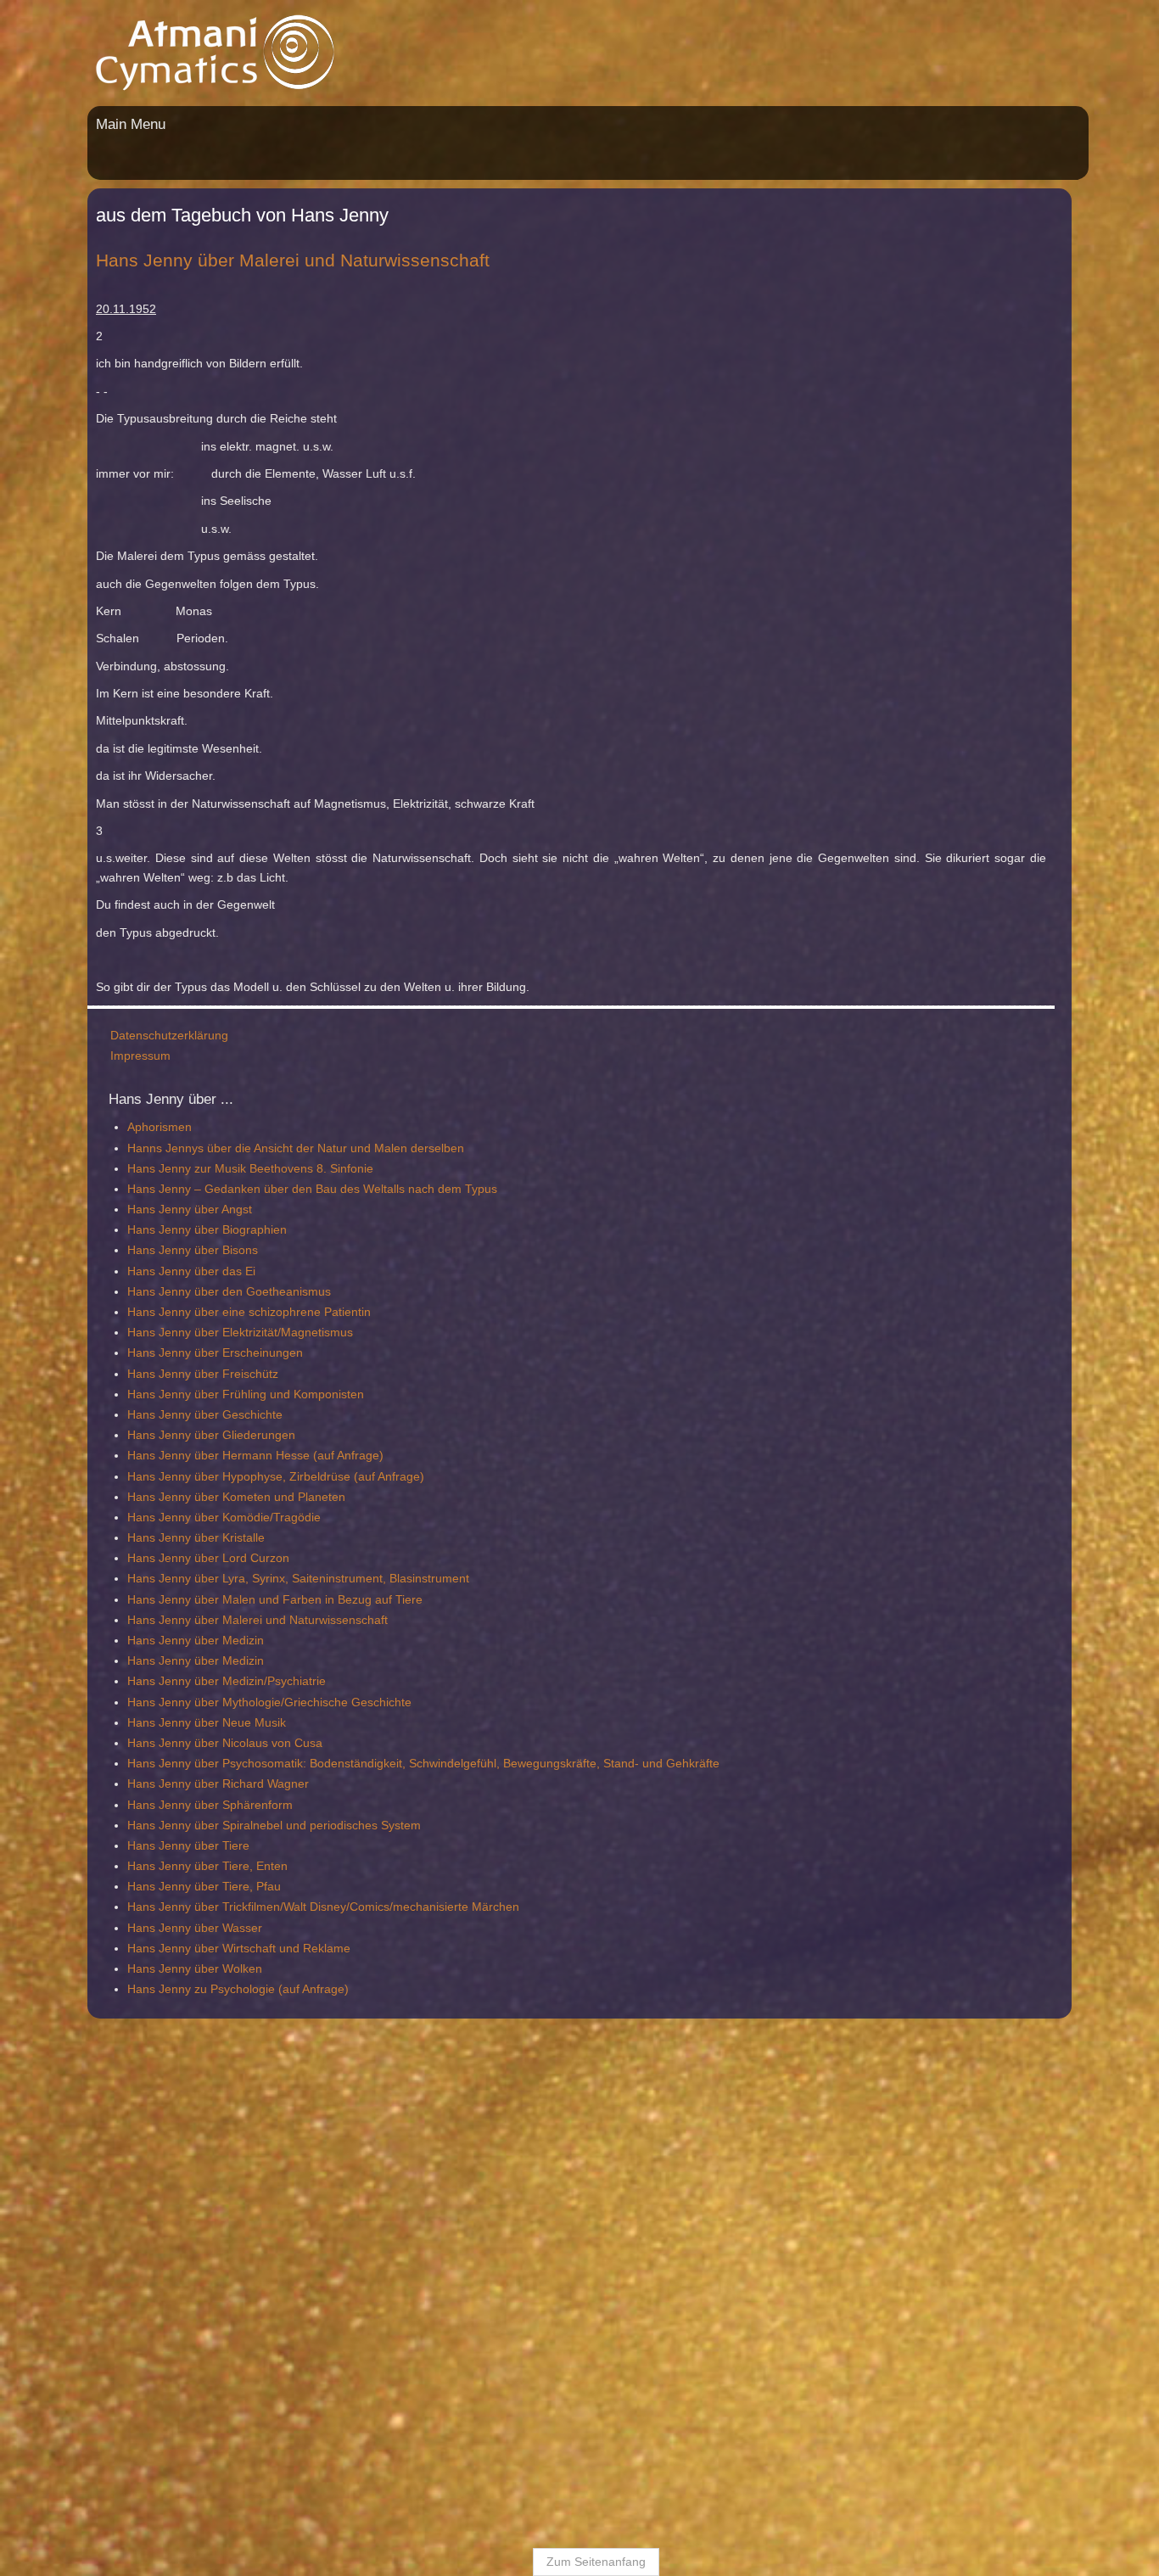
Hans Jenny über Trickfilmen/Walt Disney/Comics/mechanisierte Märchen (240, 1888)
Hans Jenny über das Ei (108, 1252)
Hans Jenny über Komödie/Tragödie (141, 1498)
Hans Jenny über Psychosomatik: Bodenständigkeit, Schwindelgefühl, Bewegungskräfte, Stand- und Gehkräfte (340, 1744)
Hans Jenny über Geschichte (122, 1396)
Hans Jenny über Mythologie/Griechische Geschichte (186, 1683)
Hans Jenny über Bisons (109, 1231)
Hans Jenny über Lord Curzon (125, 1539)
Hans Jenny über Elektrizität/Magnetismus (157, 1313)
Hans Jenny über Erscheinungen (132, 1334)
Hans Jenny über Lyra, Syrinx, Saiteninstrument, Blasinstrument (215, 1560)
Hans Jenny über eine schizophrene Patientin (166, 1293)
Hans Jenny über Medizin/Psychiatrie (143, 1662)
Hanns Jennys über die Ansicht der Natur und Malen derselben (213, 1128)
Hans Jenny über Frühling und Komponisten (162, 1375)
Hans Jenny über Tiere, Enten (124, 1847)
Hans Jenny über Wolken (112, 1950)
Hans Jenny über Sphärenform (127, 1785)
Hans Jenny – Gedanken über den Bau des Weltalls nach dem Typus (229, 1170)
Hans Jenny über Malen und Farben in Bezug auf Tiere (192, 1580)
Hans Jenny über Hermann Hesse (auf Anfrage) (172, 1436)
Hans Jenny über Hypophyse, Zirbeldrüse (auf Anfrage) (193, 1457)
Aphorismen (76, 1108)
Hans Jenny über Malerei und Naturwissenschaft (174, 1600)
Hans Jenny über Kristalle (113, 1519)
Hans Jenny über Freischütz (120, 1354)
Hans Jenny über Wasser (112, 1908)
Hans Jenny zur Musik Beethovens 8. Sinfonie (167, 1149)
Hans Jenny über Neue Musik (123, 1703)
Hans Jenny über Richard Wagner (135, 1765)
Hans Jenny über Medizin (112, 1621)
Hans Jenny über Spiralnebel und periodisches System (191, 1806)
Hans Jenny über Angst (106, 1190)
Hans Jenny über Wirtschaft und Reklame (156, 1929)
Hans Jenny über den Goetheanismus (146, 1272)
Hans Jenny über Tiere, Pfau (121, 1868)
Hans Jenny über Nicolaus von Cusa (142, 1724)
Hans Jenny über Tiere (105, 1827)
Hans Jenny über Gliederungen (128, 1416)
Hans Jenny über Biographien (124, 1211)
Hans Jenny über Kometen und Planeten (153, 1477)
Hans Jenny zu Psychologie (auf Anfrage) (155, 1970)
